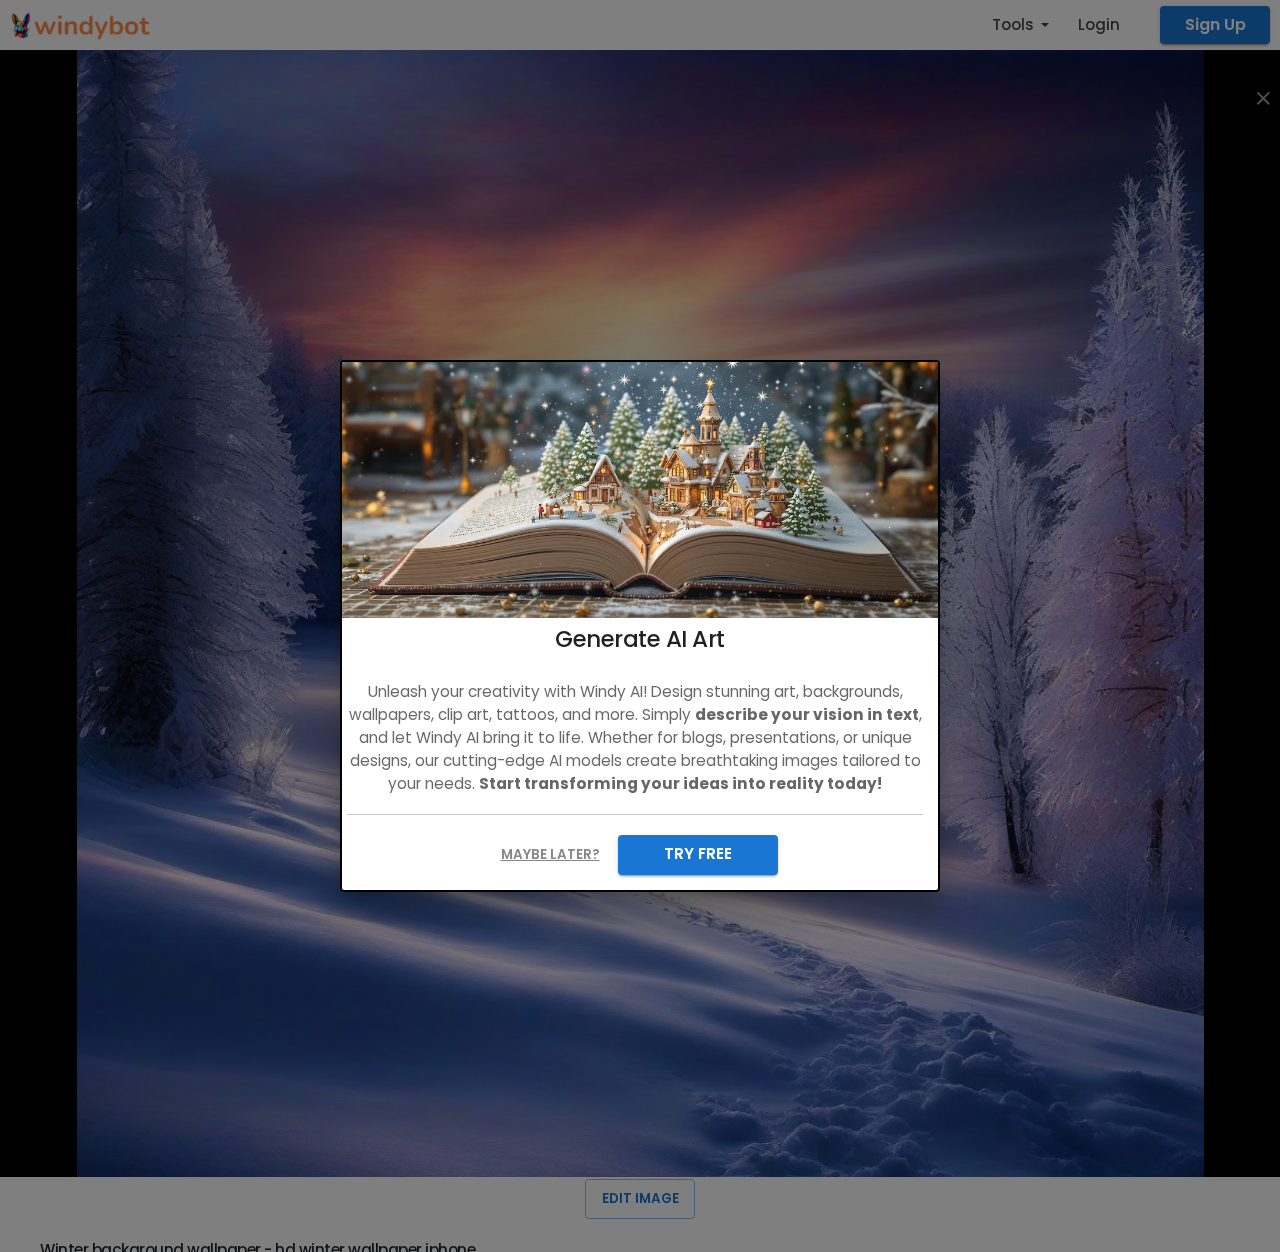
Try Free (698, 853)
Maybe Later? (550, 854)
